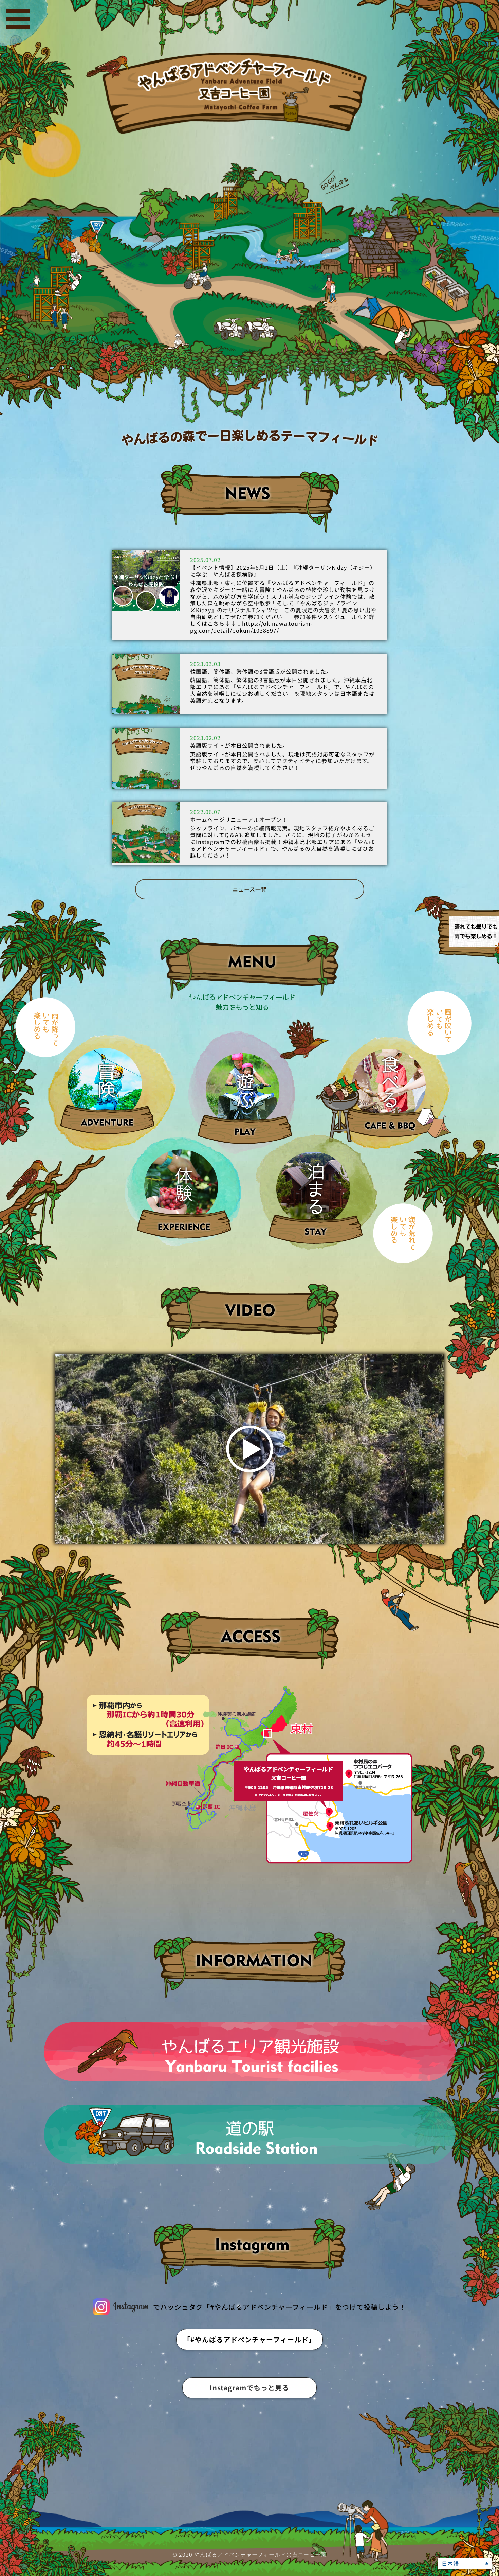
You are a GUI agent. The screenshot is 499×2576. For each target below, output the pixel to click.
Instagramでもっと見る (249, 2388)
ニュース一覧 (250, 889)
